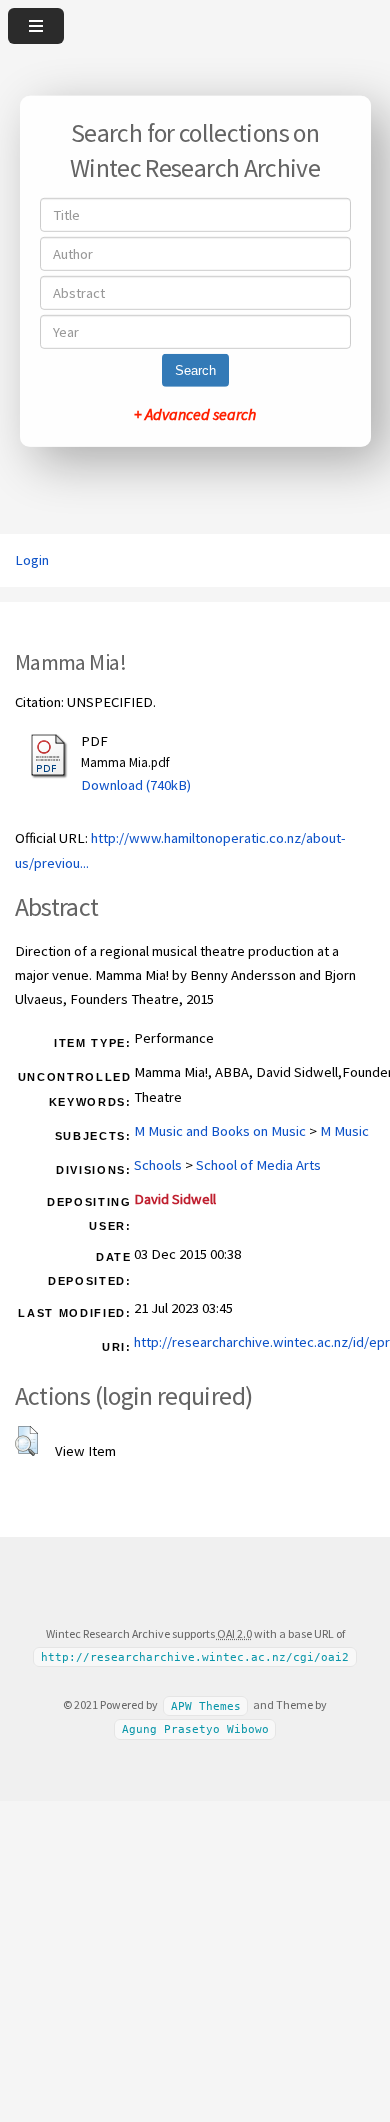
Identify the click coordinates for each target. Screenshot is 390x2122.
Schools (158, 1165)
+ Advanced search (195, 414)
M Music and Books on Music (220, 1131)
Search (195, 370)
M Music (344, 1131)
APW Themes (206, 1705)
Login (32, 560)
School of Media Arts (258, 1165)
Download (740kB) (136, 785)
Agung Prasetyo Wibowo (195, 1729)
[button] (26, 1441)
